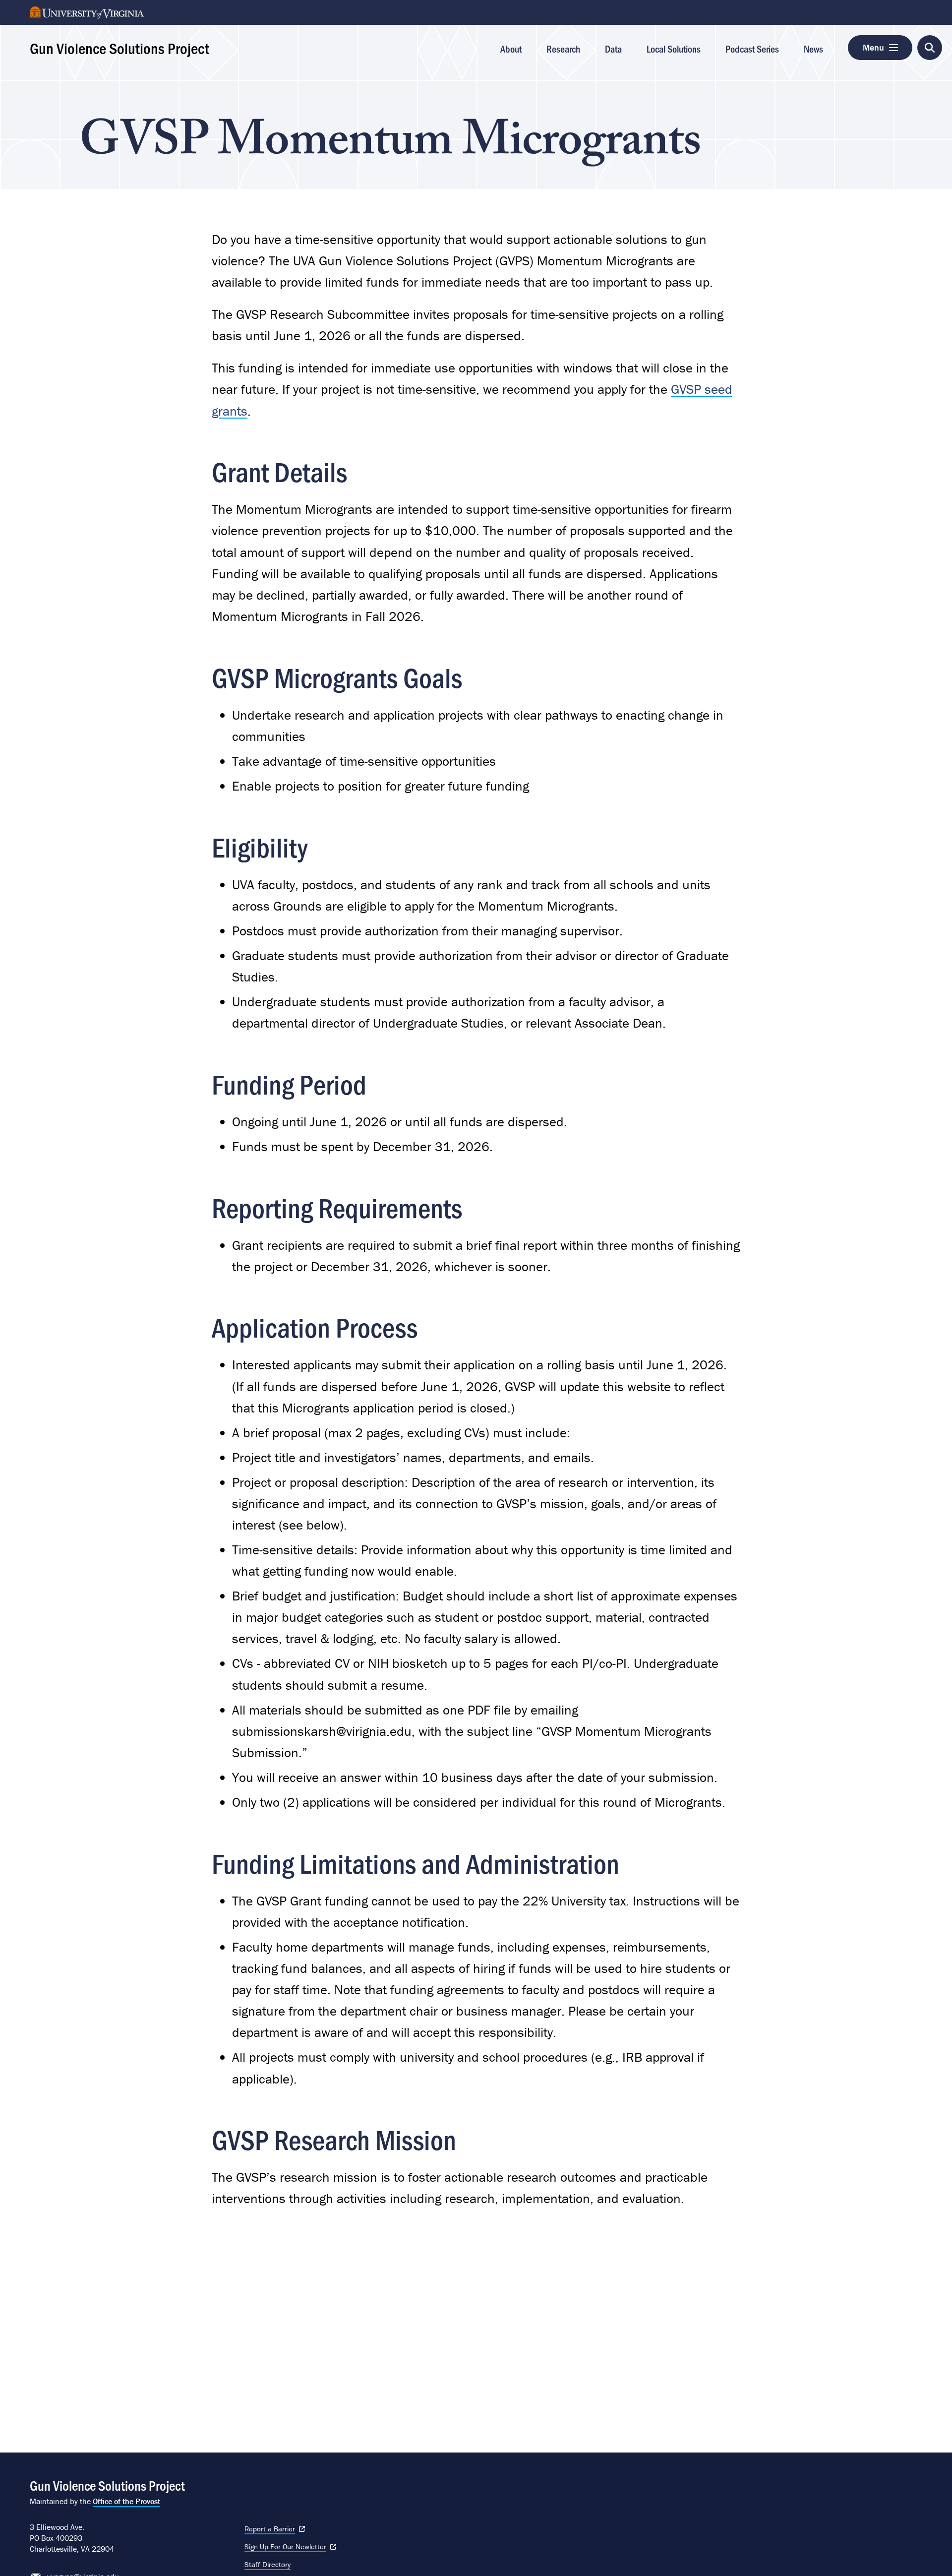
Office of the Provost (126, 2501)
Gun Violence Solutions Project (119, 48)
